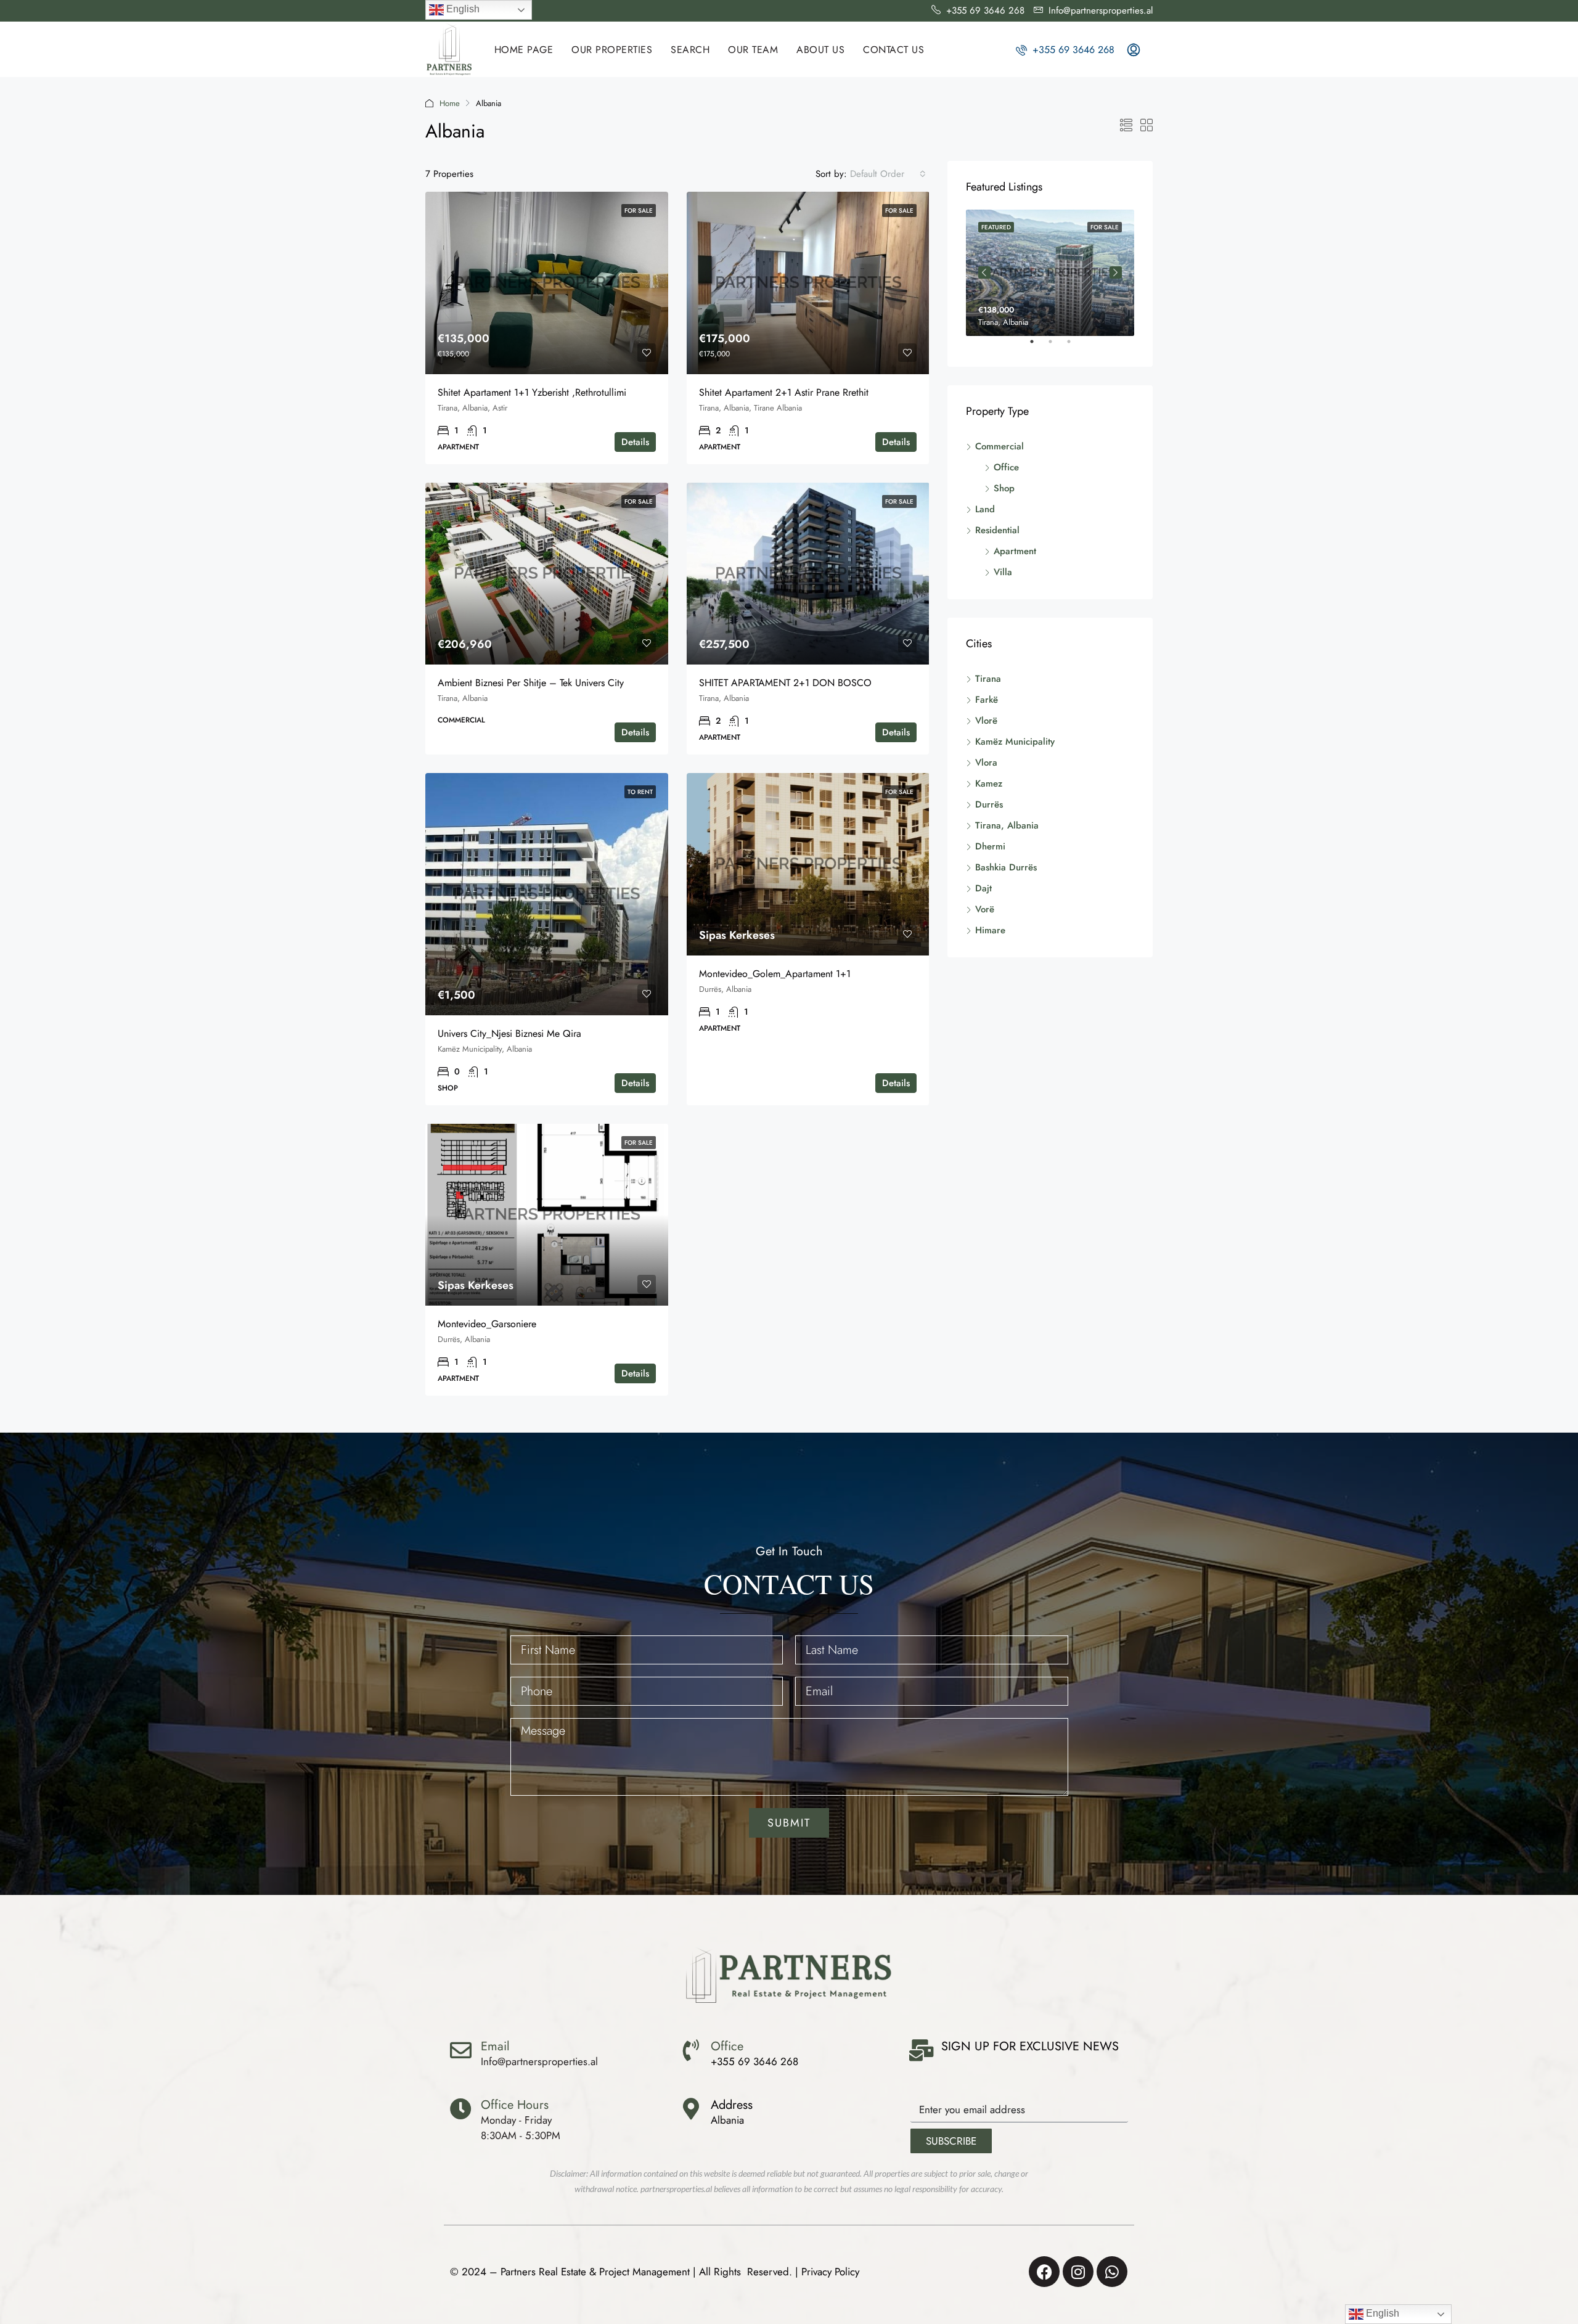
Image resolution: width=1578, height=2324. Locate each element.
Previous (984, 272)
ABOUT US (820, 50)
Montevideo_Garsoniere (487, 1324)
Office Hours (515, 2105)
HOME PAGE (524, 50)
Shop (1004, 488)
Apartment (1015, 551)
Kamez (989, 784)
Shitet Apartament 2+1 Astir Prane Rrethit (784, 392)
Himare (990, 930)
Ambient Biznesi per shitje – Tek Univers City (531, 683)
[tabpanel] (1050, 273)
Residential (997, 530)
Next (1116, 272)
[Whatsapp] (1112, 2272)
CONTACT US (893, 50)
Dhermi (990, 846)
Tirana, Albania (1007, 825)
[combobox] (888, 174)
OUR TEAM (753, 50)
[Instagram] (1078, 2272)
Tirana (988, 679)
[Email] (461, 2050)
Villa (1003, 572)
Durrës (989, 804)
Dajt (983, 888)
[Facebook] (1044, 2272)
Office (1006, 467)
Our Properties (612, 50)
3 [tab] (1075, 346)
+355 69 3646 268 (1072, 50)
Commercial (1000, 446)
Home (450, 103)
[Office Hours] (461, 2109)
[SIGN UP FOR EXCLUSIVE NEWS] (921, 2050)
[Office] (691, 2050)
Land (985, 509)
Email (495, 2046)
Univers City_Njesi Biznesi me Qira (509, 1033)
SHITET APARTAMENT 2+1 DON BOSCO (785, 683)
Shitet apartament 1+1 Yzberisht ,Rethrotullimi (532, 392)
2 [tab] (1057, 346)
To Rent (640, 792)
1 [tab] (1038, 346)
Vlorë (986, 721)
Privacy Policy (830, 2272)
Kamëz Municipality (1015, 742)
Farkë (987, 700)
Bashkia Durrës (1006, 867)
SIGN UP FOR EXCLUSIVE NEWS (1030, 2046)
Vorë (985, 909)
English (462, 9)
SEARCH (690, 50)
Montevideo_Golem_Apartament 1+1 (775, 974)
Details (635, 442)
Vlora (986, 763)
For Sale (639, 211)
